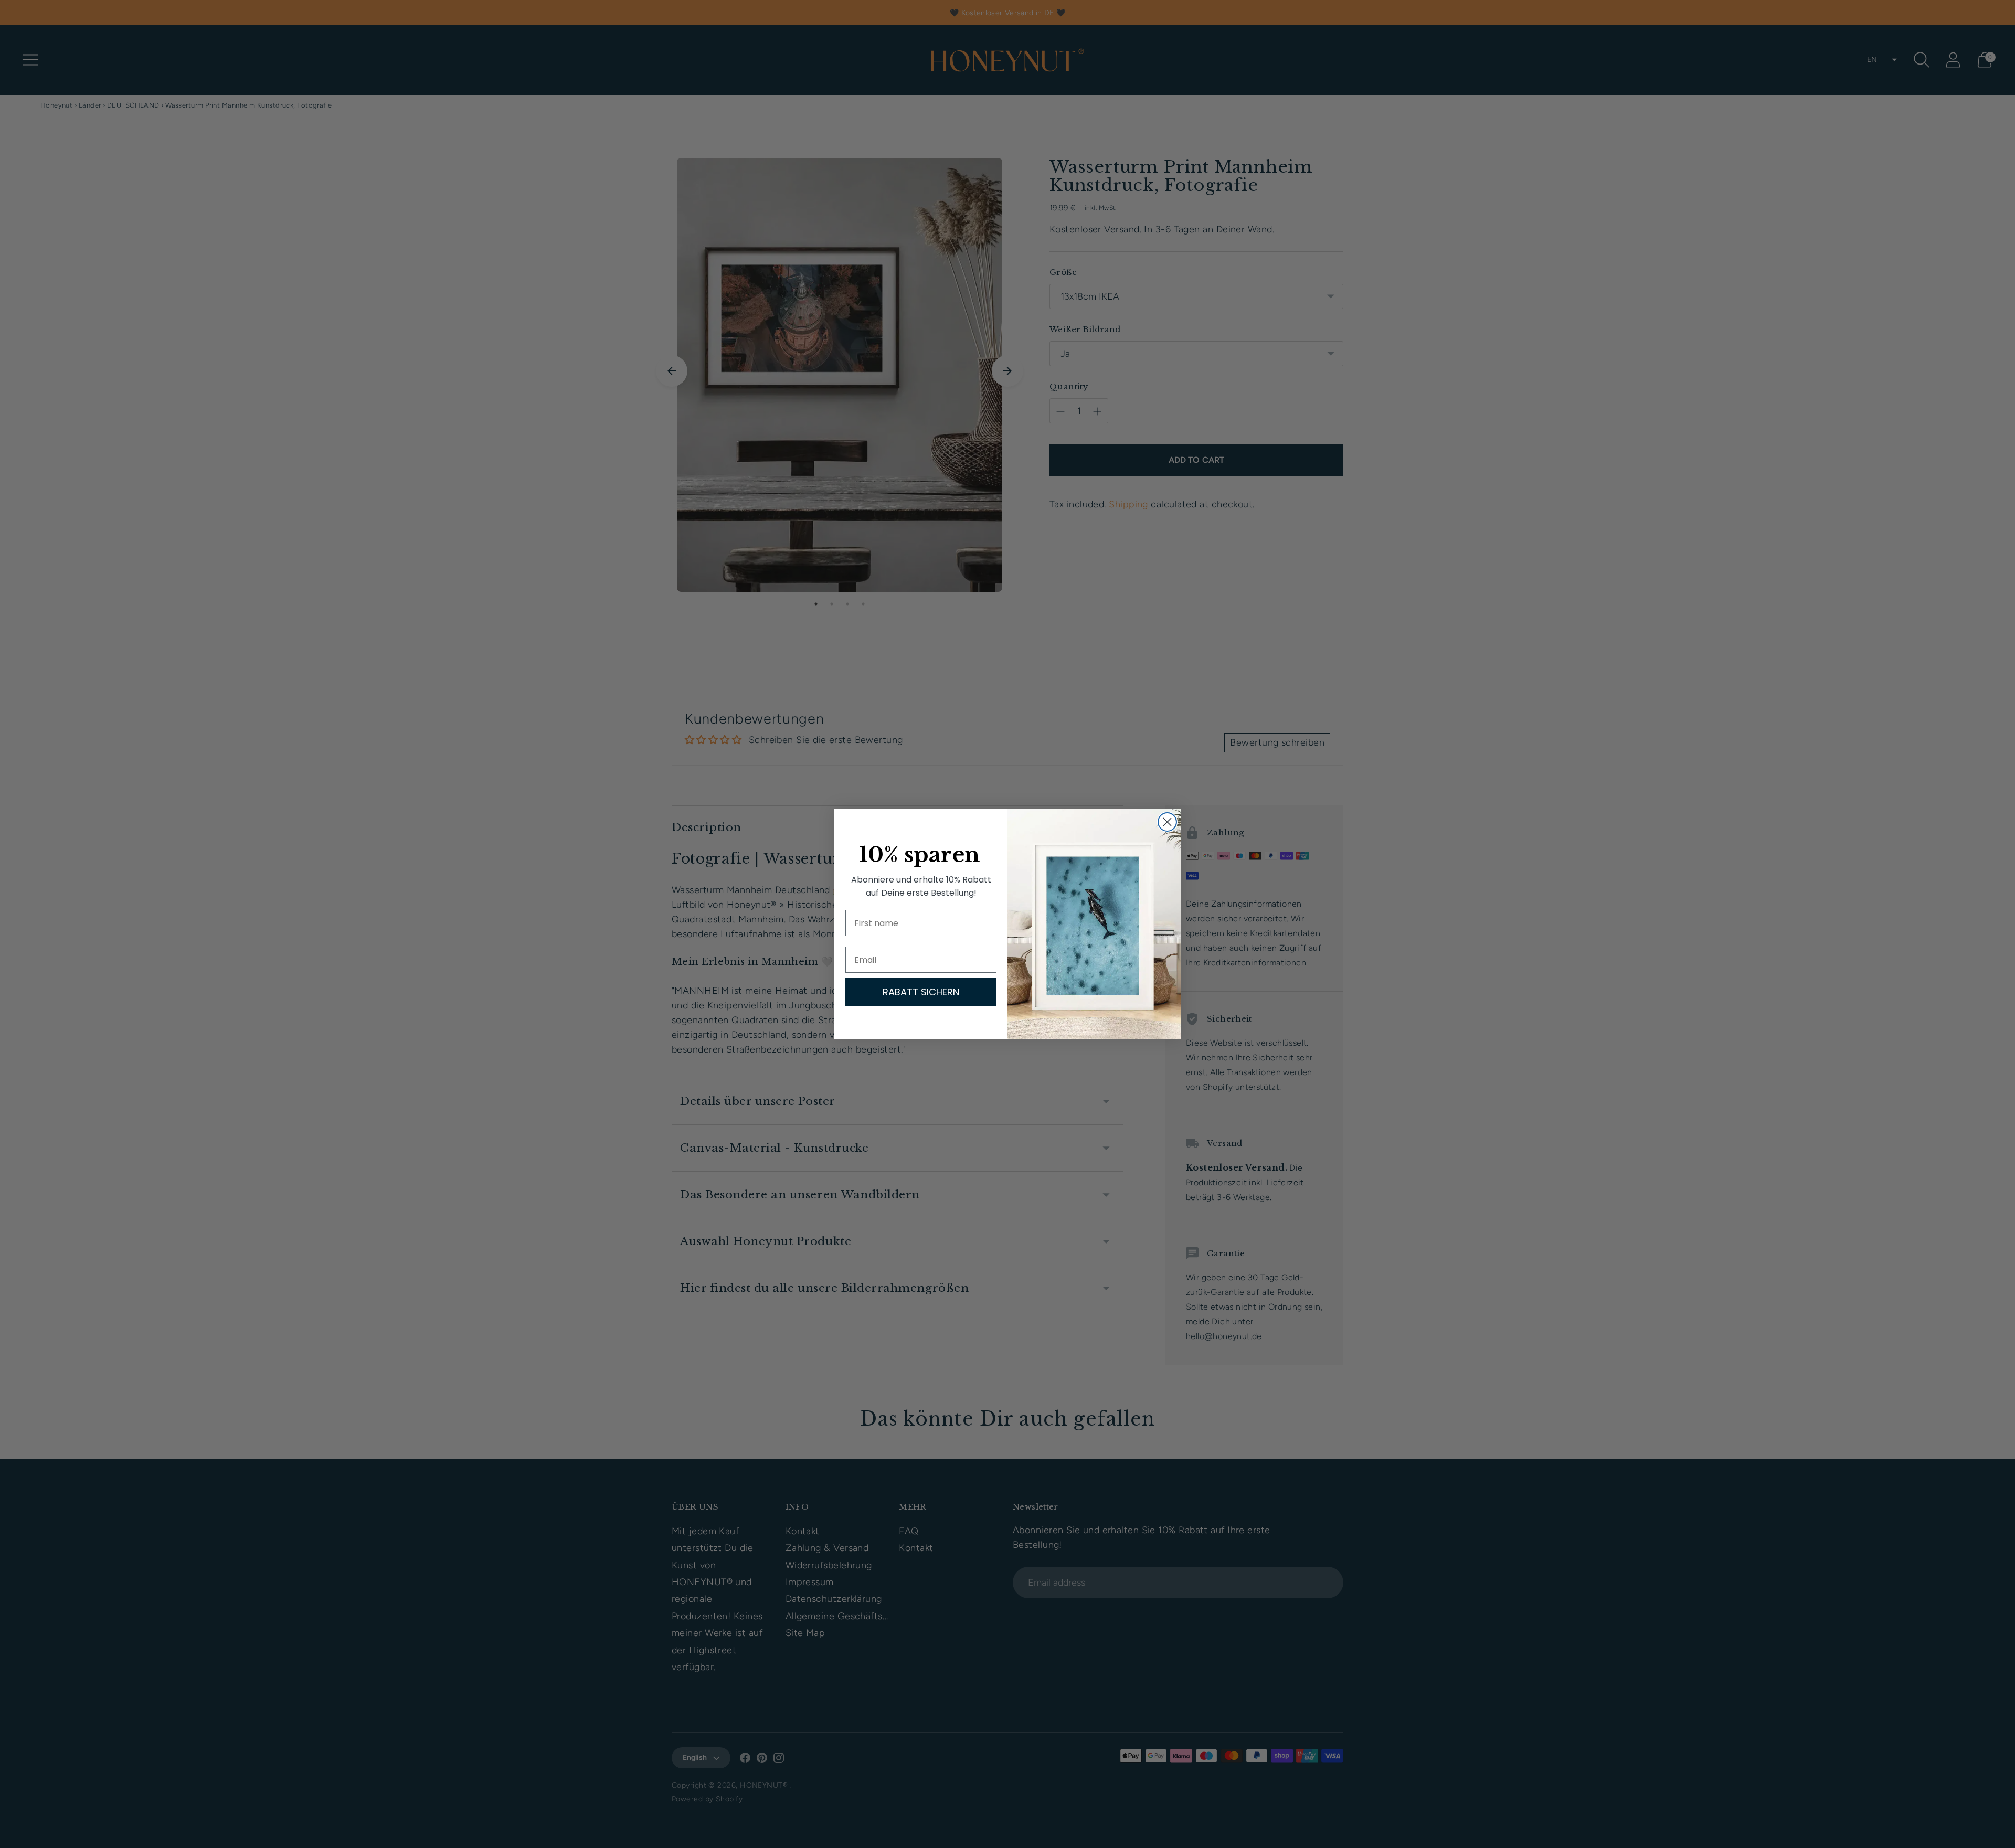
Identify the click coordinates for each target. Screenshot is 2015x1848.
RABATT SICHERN (921, 992)
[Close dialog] (1167, 822)
